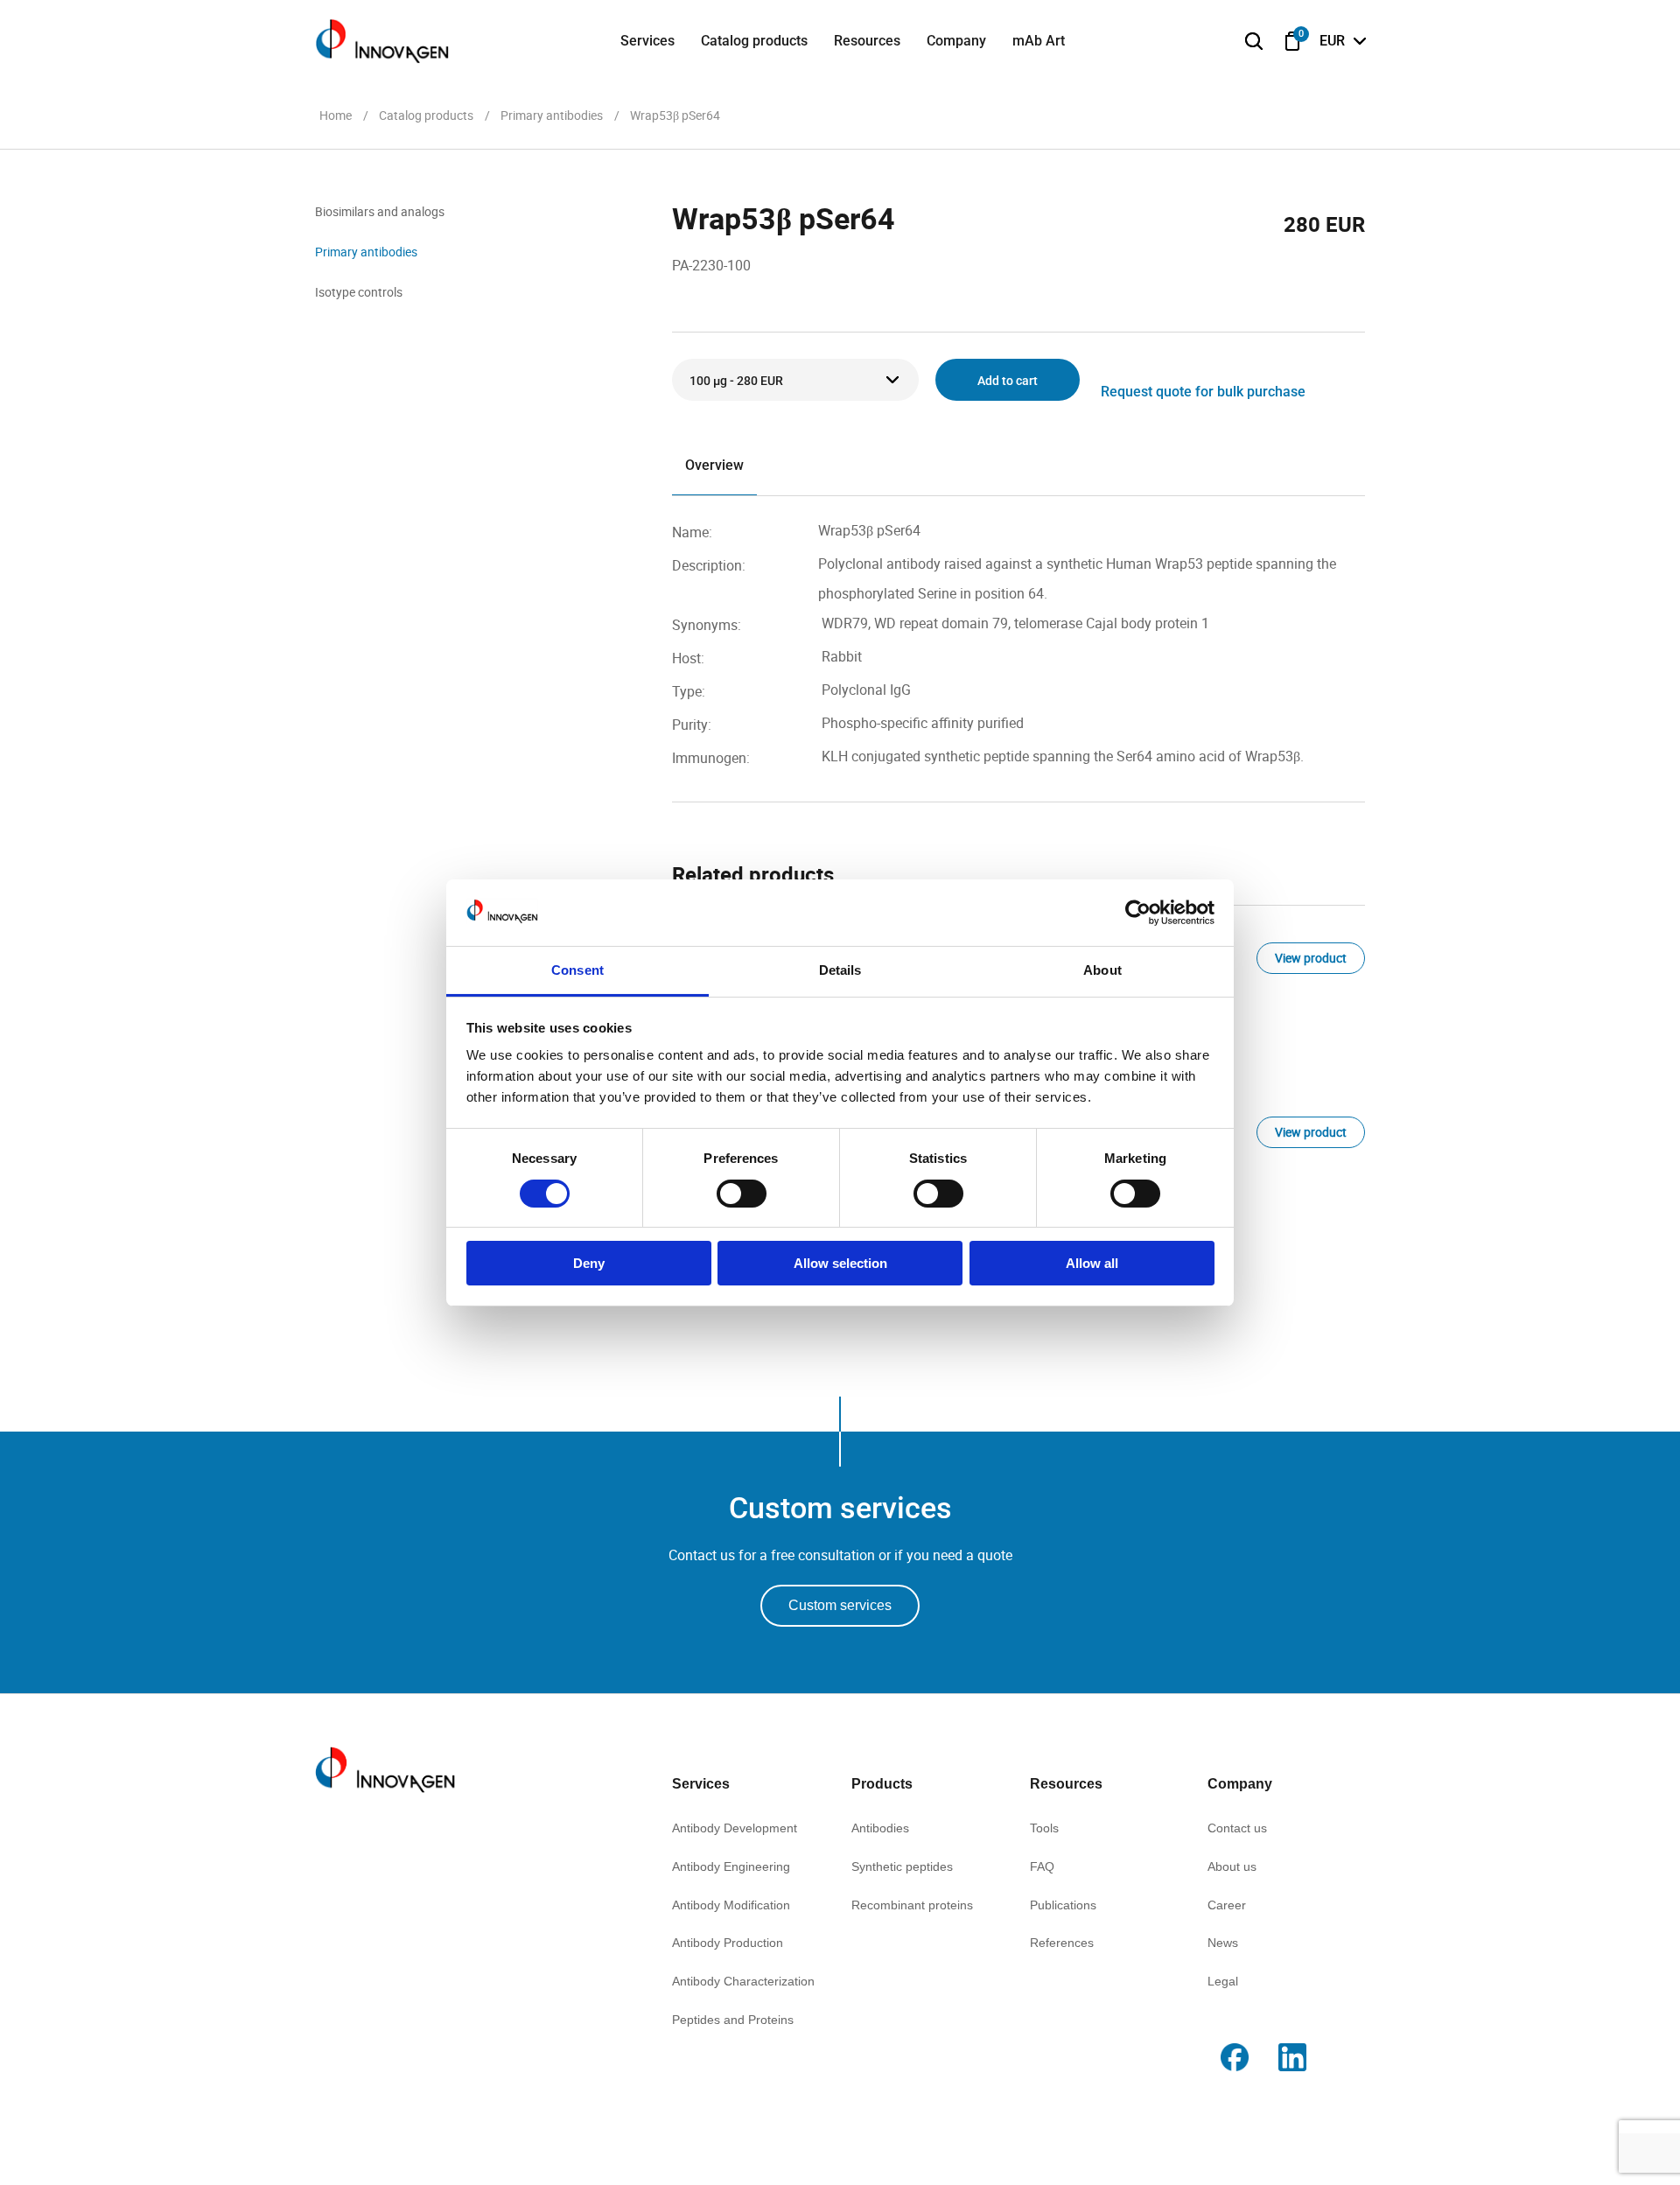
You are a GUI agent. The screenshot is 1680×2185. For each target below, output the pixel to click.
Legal (1223, 1981)
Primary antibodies (366, 252)
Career (1227, 1905)
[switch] (742, 1194)
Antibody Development (735, 1828)
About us (1232, 1866)
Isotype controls (359, 292)
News (1223, 1943)
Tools (1044, 1828)
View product (1311, 958)
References (1062, 1943)
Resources (867, 41)
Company (956, 41)
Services (647, 41)
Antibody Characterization (743, 1981)
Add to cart (1008, 381)
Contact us (1237, 1828)
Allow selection (840, 1263)
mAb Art (1039, 41)
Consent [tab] (577, 970)
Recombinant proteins (912, 1905)
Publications (1063, 1905)
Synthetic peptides (902, 1866)
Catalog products (754, 41)
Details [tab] (840, 970)
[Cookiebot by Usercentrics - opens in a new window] (1138, 913)
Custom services (840, 1605)
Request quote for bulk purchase (1203, 392)
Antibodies (880, 1828)
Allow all (1092, 1263)
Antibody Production (728, 1943)
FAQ (1042, 1866)
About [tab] (1102, 970)
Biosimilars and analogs (380, 211)
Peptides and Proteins (733, 2020)
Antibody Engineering (731, 1866)
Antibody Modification (731, 1905)
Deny (589, 1263)
